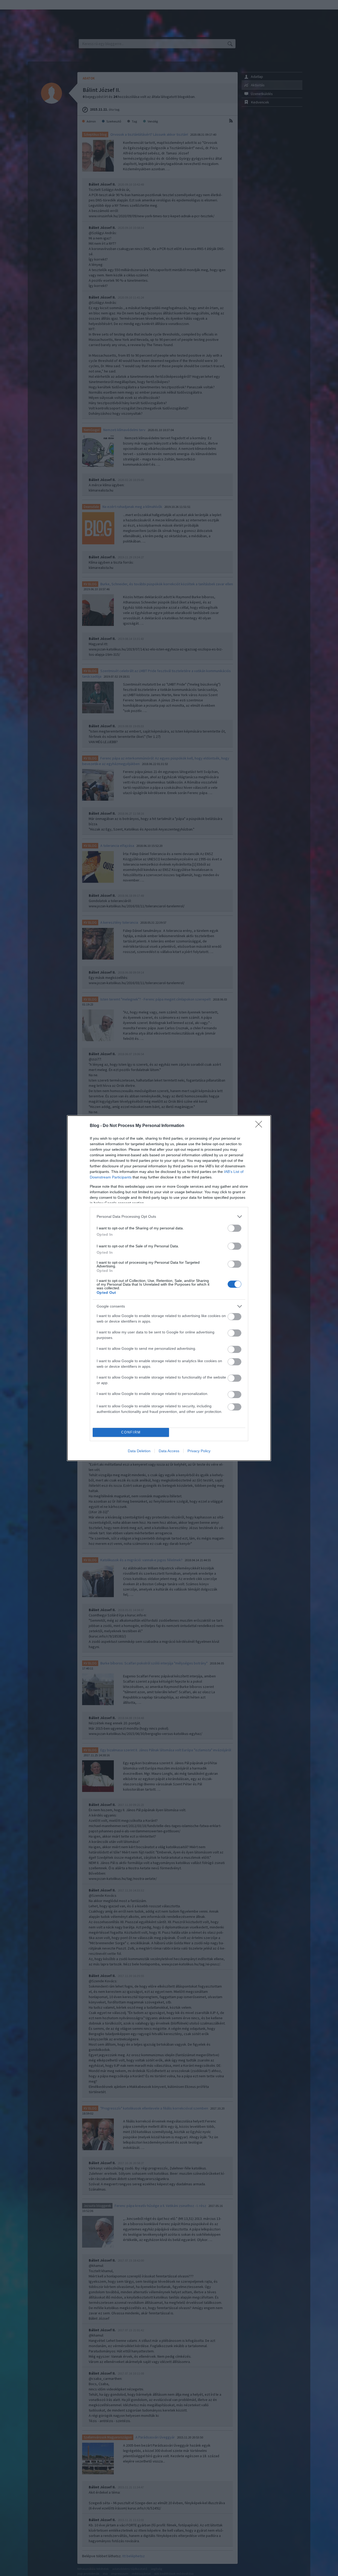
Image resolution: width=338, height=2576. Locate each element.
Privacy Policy (199, 1451)
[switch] (234, 1228)
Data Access (169, 1451)
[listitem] (169, 1217)
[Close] (260, 1126)
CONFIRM (131, 1432)
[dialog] (169, 1288)
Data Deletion (139, 1451)
